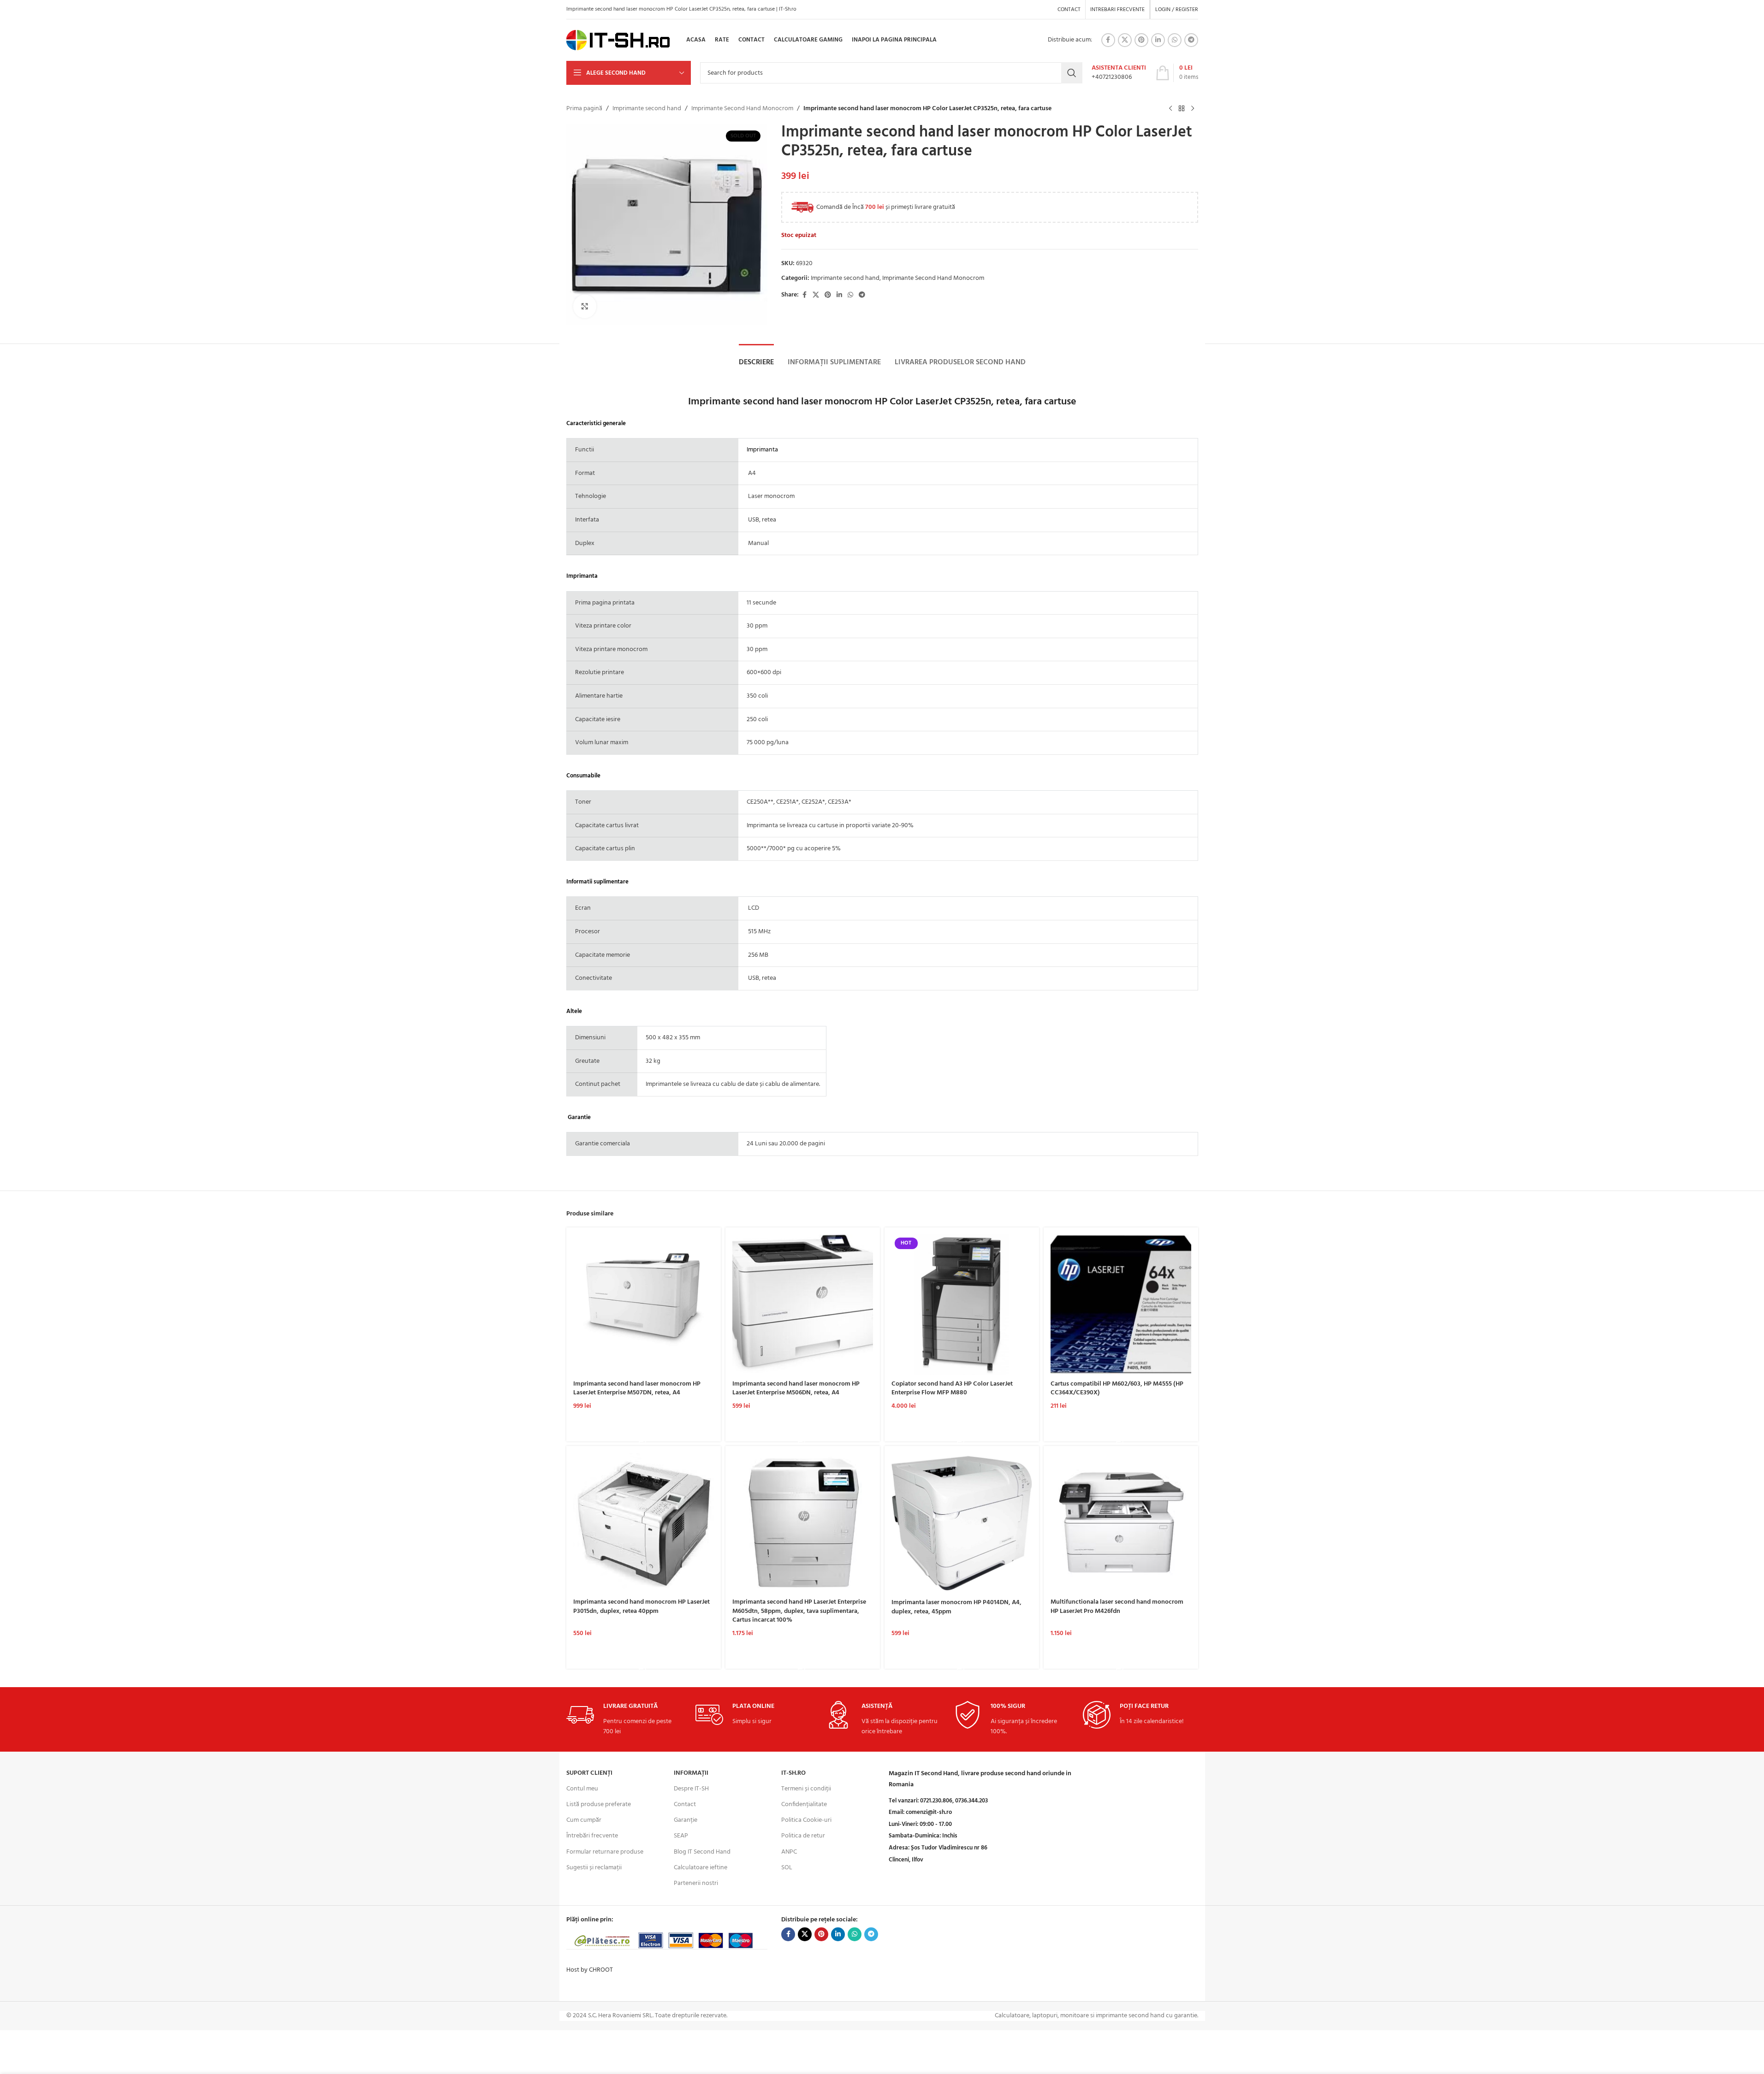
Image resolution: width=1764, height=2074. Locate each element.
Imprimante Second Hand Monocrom (742, 109)
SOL (787, 1868)
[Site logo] (618, 40)
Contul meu (582, 1789)
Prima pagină (584, 109)
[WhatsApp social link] (1175, 40)
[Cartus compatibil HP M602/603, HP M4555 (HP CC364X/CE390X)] (1121, 1305)
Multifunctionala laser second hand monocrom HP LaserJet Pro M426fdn (1117, 1607)
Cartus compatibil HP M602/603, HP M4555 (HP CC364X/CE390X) (1117, 1389)
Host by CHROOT (590, 1970)
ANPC (789, 1852)
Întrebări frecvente (592, 1836)
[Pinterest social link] (1141, 40)
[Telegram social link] (1191, 40)
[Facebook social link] (1108, 40)
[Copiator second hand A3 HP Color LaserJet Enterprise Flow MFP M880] (962, 1305)
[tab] (756, 362)
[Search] (1072, 73)
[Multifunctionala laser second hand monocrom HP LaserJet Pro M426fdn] (1121, 1523)
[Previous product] (1170, 109)
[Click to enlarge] (585, 306)
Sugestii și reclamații (594, 1868)
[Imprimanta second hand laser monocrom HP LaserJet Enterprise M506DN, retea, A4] (803, 1305)
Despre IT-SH (691, 1789)
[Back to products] (1182, 109)
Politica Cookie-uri (806, 1820)
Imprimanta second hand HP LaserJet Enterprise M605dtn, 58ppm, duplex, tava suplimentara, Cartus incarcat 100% (799, 1611)
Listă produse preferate (599, 1804)
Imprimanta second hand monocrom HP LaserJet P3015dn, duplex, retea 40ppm (641, 1607)
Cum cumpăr (584, 1820)
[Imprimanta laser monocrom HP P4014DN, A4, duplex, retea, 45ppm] (962, 1523)
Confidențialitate (804, 1804)
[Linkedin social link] (1158, 40)
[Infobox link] (1119, 73)
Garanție (686, 1820)
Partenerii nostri (696, 1883)
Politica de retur (803, 1836)
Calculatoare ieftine (701, 1868)
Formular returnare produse (605, 1852)
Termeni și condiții (806, 1789)
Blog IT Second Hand (702, 1852)
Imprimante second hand (647, 109)
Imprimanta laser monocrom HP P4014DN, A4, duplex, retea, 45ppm (956, 1607)
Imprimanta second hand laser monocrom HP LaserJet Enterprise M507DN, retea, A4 (637, 1389)
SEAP (681, 1836)
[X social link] (1125, 40)
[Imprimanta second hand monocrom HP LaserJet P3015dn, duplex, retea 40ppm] (644, 1523)
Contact (685, 1804)
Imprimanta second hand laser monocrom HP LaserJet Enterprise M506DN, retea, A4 (796, 1389)
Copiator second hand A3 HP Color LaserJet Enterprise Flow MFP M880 (952, 1389)
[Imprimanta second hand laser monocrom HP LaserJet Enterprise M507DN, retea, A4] (644, 1305)
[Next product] (1193, 109)
